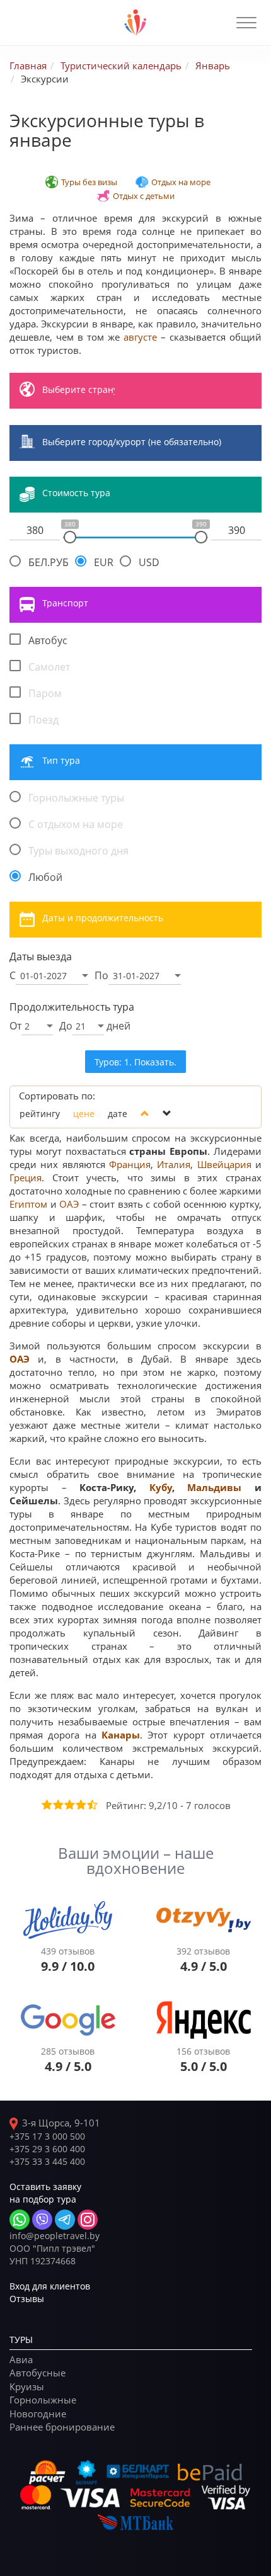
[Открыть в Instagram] (88, 2220)
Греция (26, 1177)
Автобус (48, 640)
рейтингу (40, 1114)
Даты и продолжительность (103, 918)
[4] (80, 1805)
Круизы (27, 2386)
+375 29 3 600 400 (47, 2149)
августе (140, 337)
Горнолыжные (43, 2400)
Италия (174, 1164)
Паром (45, 693)
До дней (95, 1026)
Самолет (49, 667)
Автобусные (37, 2373)
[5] (91, 1805)
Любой (45, 877)
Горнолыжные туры (76, 798)
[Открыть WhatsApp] (20, 2220)
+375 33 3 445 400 (47, 2161)
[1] (46, 1805)
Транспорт (65, 603)
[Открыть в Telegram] (65, 2220)
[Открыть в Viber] (42, 2220)
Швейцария (224, 1164)
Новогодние (38, 2414)
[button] (246, 23)
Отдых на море (181, 182)
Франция (130, 1164)
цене (84, 1114)
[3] (69, 1805)
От (15, 1026)
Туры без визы (89, 182)
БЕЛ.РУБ (49, 562)
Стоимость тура (76, 493)
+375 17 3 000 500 (47, 2136)
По (101, 975)
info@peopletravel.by (55, 2236)
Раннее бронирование (62, 2427)
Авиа (21, 2359)
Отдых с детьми (144, 196)
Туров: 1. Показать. (135, 1062)
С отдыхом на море (76, 824)
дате (118, 1114)
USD (149, 562)
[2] (57, 1805)
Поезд (43, 720)
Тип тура (61, 760)
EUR (104, 562)
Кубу (161, 1488)
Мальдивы (214, 1488)
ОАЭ (69, 1204)
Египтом (28, 1204)
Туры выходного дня (78, 851)
